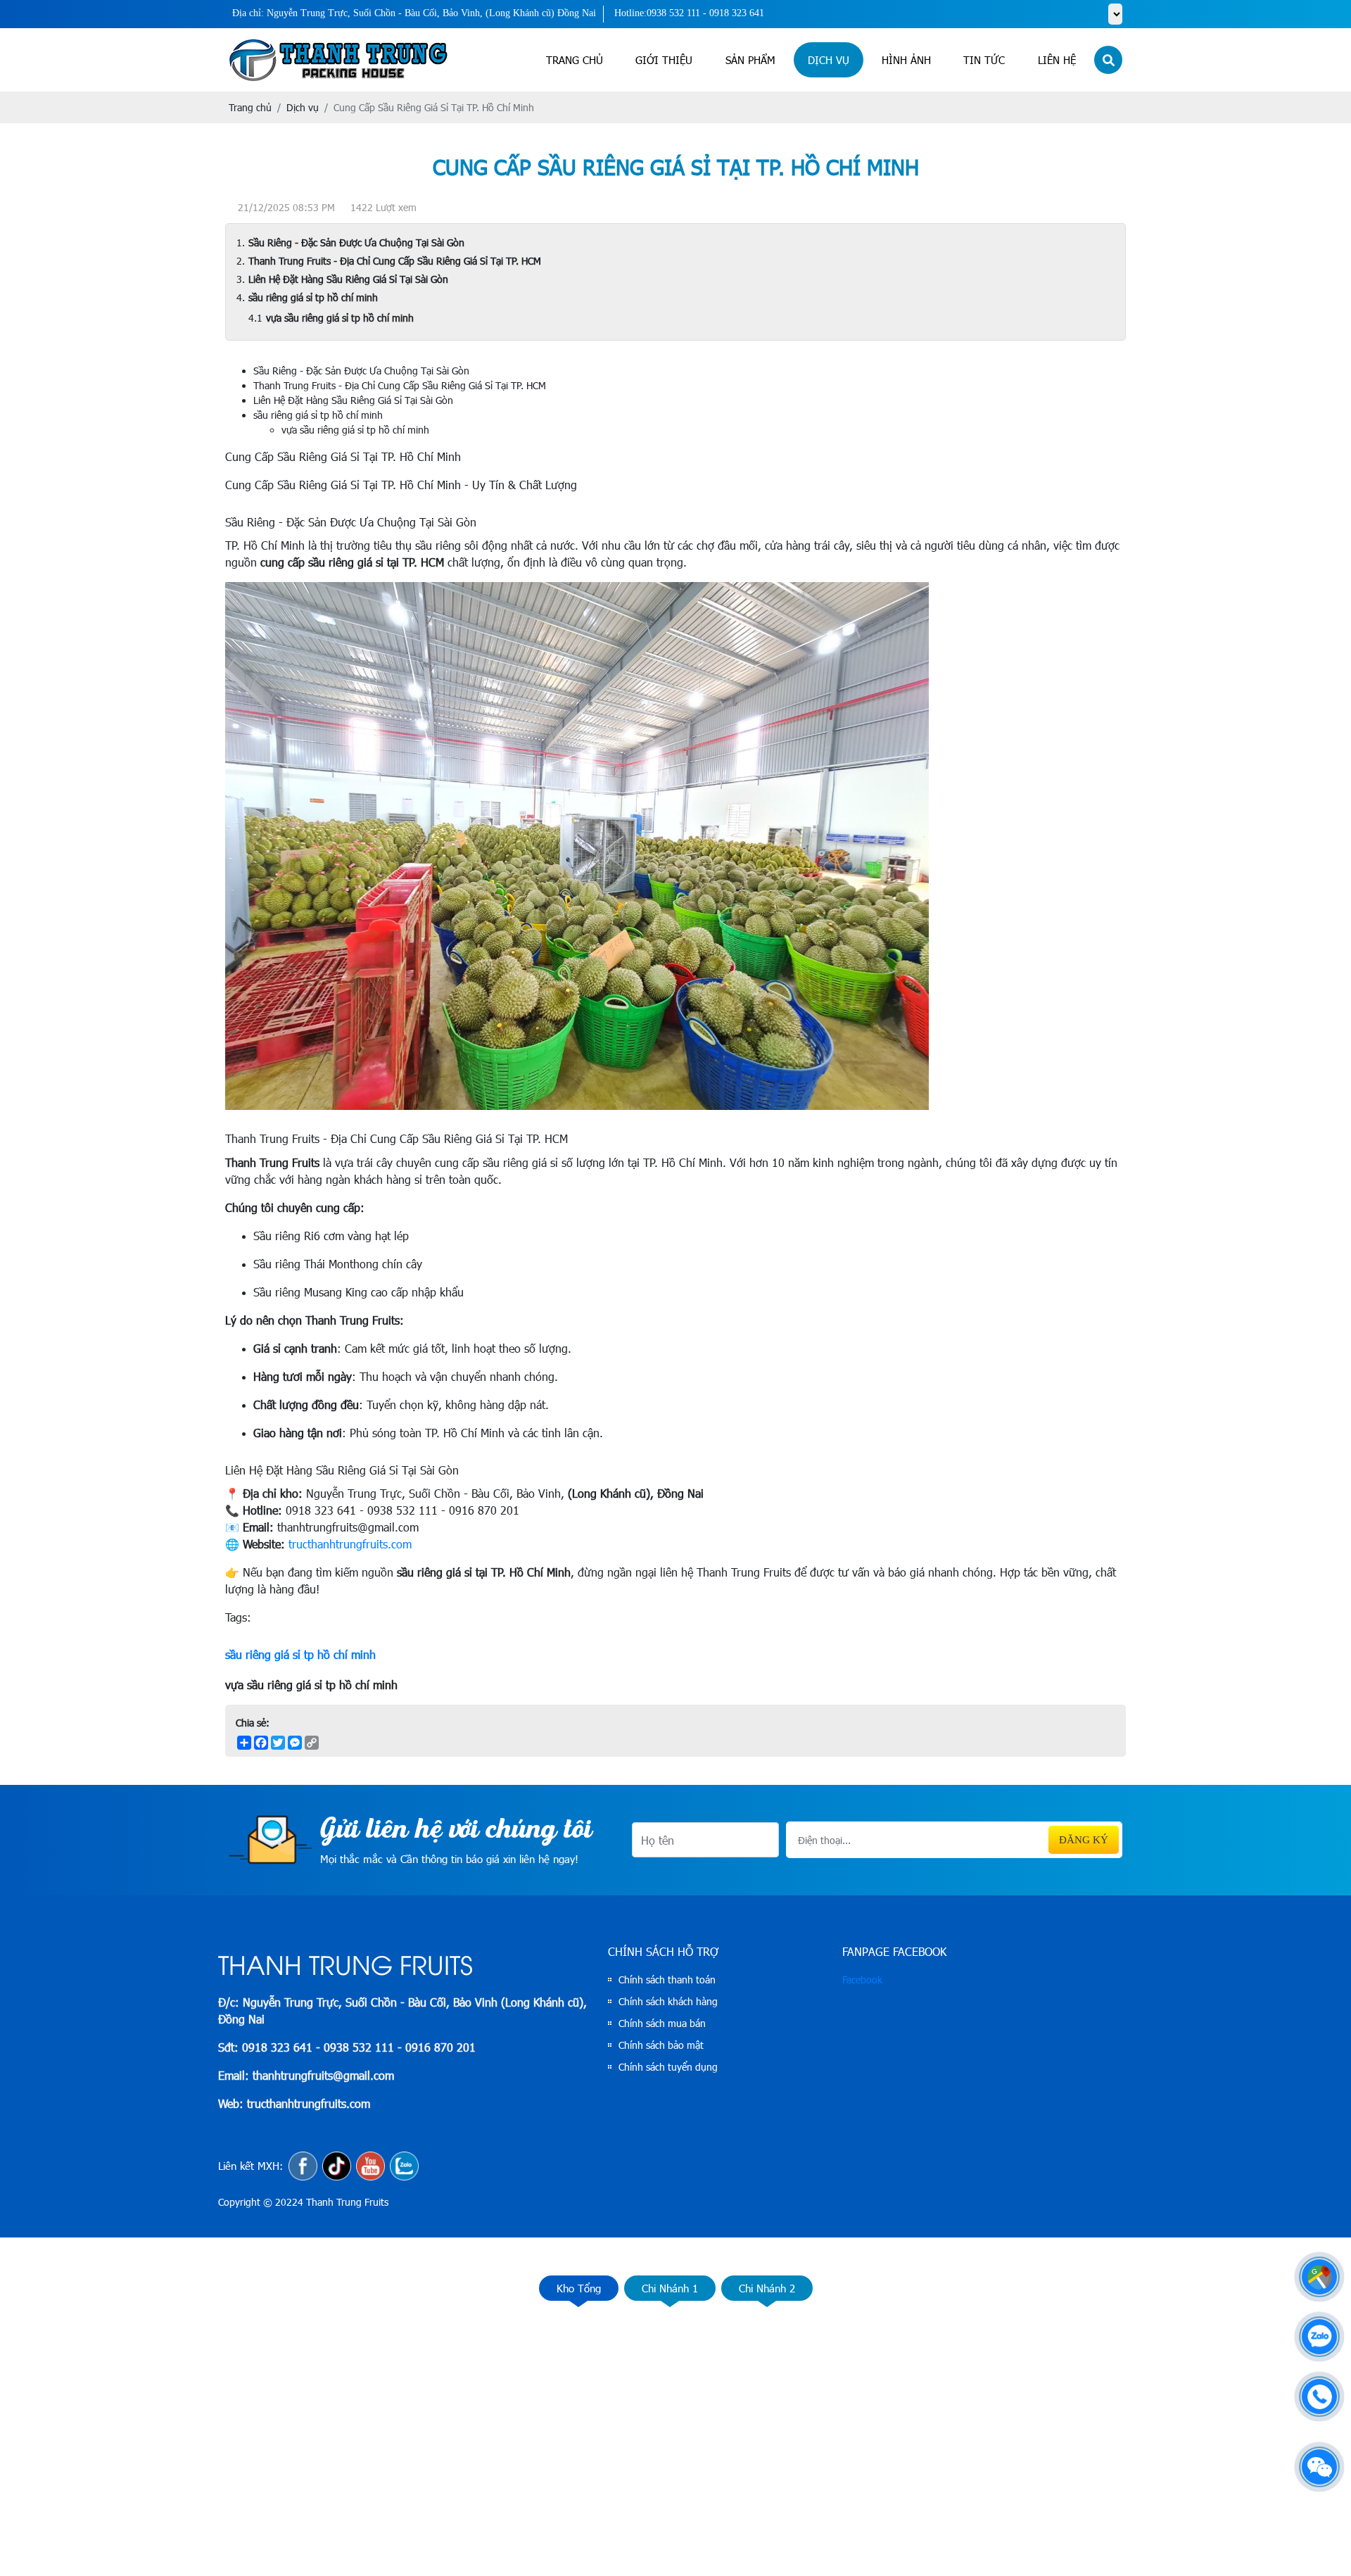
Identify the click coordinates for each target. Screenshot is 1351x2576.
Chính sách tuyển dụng (668, 2067)
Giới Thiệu (664, 60)
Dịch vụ (829, 60)
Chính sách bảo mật (661, 2045)
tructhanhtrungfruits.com (350, 1544)
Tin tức (984, 60)
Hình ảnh (906, 60)
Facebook (862, 1980)
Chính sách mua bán (662, 2023)
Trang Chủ (575, 60)
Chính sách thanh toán (667, 1980)
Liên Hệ (1057, 60)
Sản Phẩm (750, 60)
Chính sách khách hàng (668, 2001)
